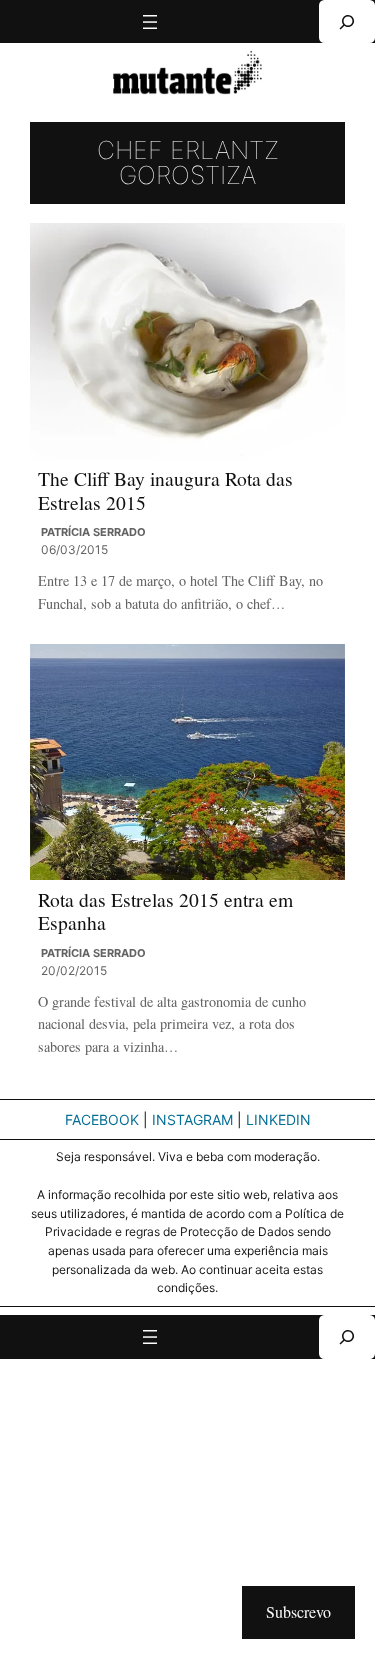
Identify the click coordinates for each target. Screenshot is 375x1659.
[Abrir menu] (150, 22)
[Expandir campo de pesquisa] (347, 21)
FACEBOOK (102, 1119)
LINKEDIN (278, 1119)
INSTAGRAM (192, 1119)
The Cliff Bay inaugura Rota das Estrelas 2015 (165, 490)
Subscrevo (298, 1611)
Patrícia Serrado (93, 532)
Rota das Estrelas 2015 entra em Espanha (165, 911)
